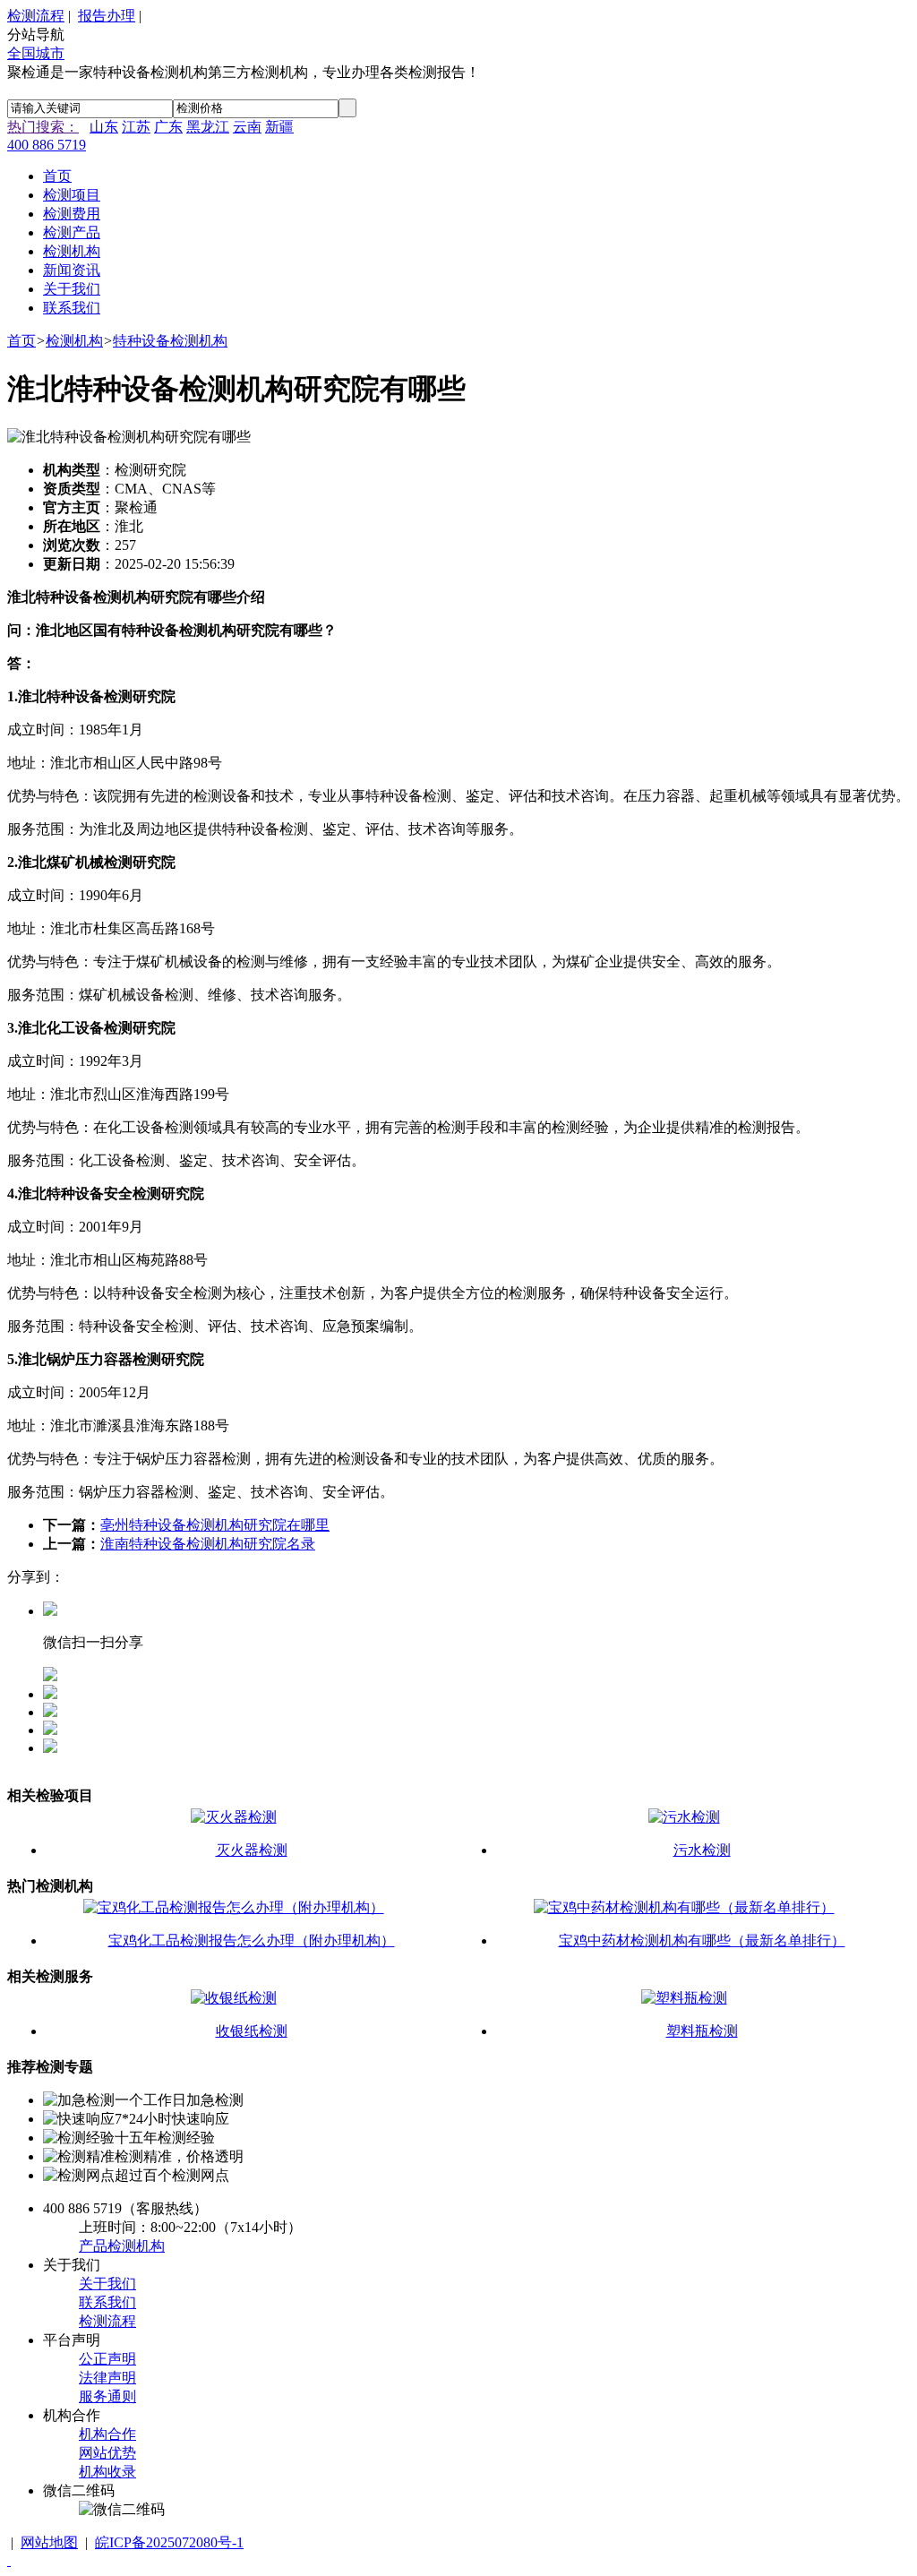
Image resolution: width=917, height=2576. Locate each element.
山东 (104, 127)
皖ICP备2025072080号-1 (169, 2542)
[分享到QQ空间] (50, 1712)
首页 (21, 341)
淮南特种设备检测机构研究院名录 (208, 1544)
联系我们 (107, 2302)
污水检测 (702, 1850)
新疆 (279, 127)
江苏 (136, 127)
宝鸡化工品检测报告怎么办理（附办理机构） (252, 1941)
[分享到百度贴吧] (50, 1748)
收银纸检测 (252, 2031)
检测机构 (74, 341)
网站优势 (107, 2453)
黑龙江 (208, 127)
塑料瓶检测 (702, 2031)
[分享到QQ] (50, 1694)
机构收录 (107, 2472)
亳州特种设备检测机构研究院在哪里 (215, 1525)
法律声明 (107, 2378)
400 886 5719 (47, 145)
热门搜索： (43, 127)
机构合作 (107, 2434)
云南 (247, 127)
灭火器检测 (252, 1850)
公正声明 (107, 2359)
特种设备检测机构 (170, 341)
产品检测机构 (122, 2246)
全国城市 (36, 53)
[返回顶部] (9, 2560)
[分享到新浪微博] (50, 1730)
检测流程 (36, 16)
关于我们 (107, 2284)
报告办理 (107, 16)
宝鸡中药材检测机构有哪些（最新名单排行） (702, 1941)
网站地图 (49, 2542)
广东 (168, 127)
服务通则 (107, 2396)
